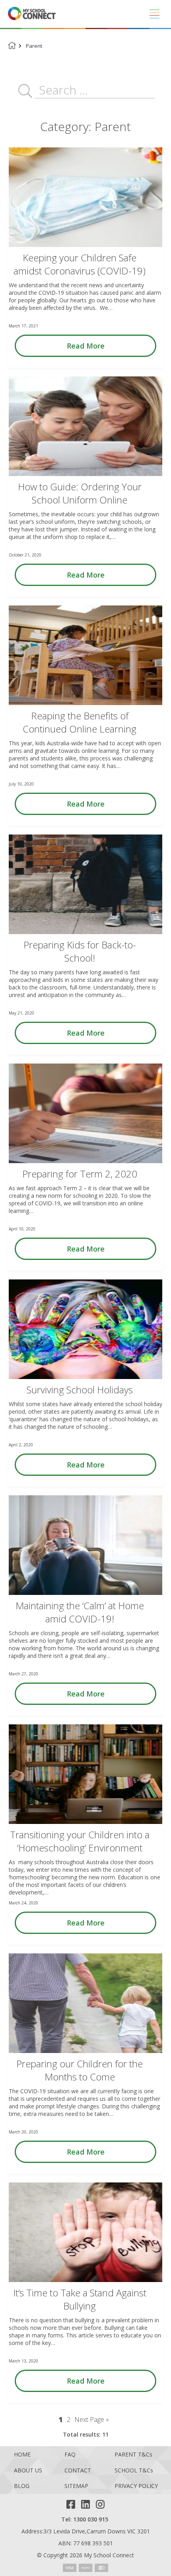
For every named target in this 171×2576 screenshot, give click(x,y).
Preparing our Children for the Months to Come (80, 2070)
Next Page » (92, 2419)
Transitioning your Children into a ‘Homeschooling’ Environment (80, 1841)
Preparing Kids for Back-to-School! (80, 951)
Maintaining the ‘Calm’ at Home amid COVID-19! (80, 1612)
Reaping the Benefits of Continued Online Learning (80, 722)
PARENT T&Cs (133, 2455)
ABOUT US (28, 2471)
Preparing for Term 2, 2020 (80, 1174)
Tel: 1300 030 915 (85, 2519)
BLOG (22, 2486)
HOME (22, 2455)
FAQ (70, 2455)
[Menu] (154, 14)
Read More (86, 346)
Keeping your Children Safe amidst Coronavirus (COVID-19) (80, 264)
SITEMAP (76, 2486)
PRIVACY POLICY (136, 2486)
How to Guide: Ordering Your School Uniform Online (80, 493)
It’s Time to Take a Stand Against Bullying (80, 2299)
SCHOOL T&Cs (134, 2471)
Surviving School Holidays (80, 1390)
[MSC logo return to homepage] (32, 14)
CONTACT (78, 2471)
